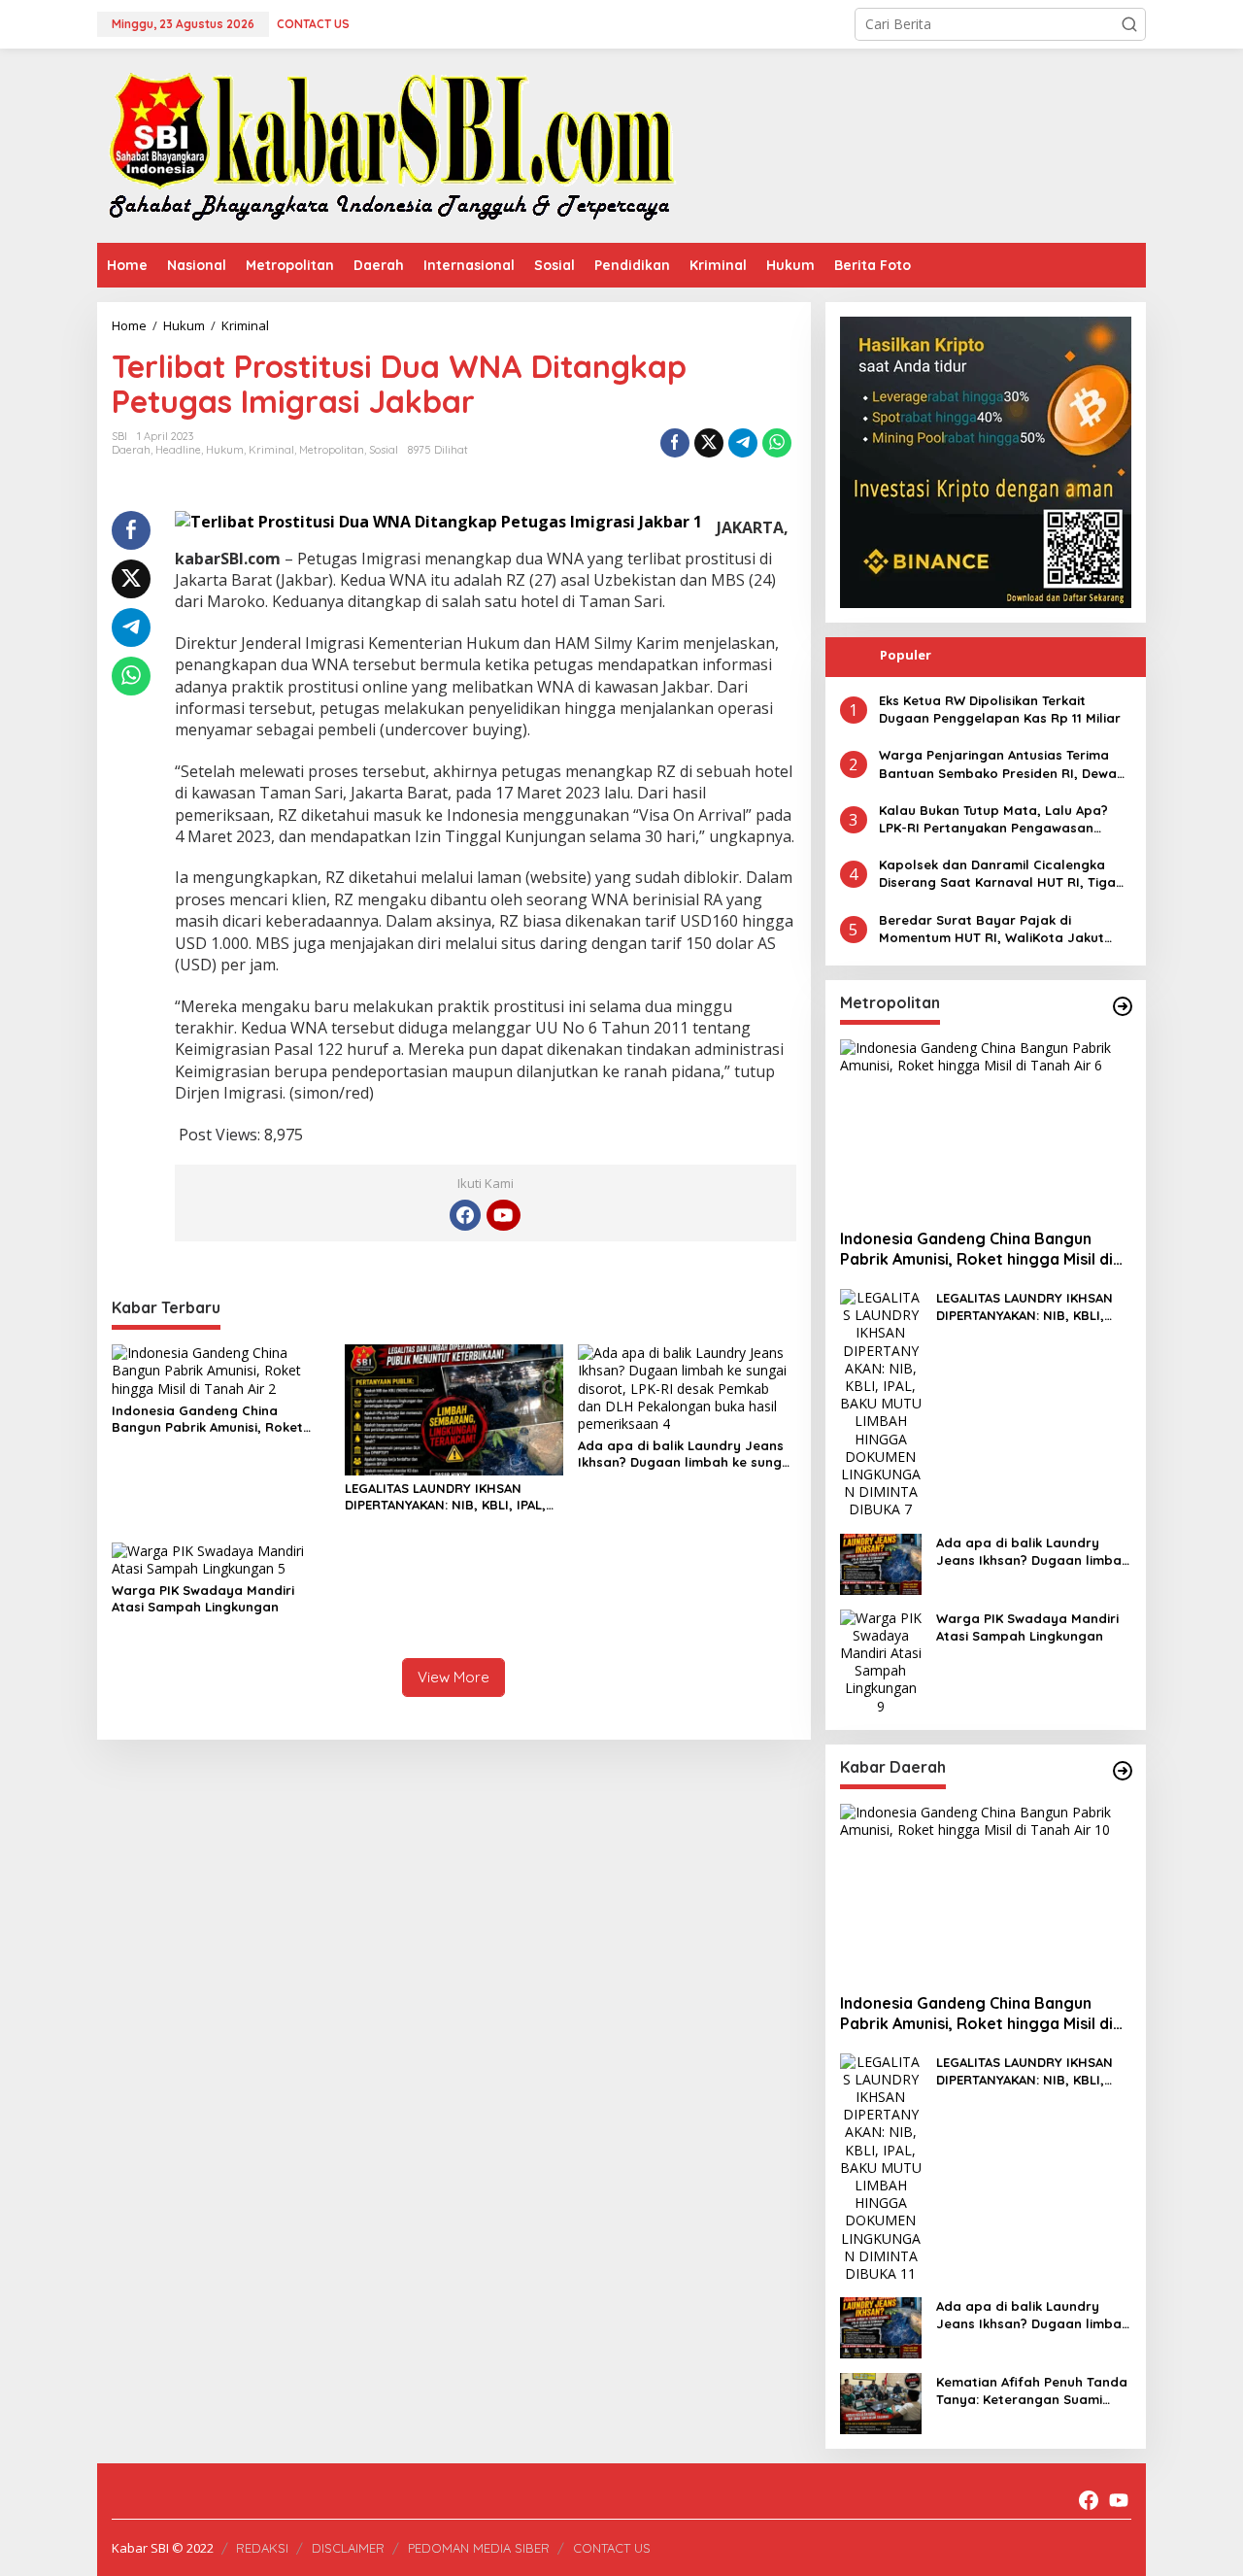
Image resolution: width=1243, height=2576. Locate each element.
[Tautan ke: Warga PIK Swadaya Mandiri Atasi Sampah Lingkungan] (881, 1661)
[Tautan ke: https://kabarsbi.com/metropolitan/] (1123, 1006)
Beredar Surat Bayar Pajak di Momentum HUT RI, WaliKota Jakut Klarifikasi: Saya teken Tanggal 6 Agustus (991, 929)
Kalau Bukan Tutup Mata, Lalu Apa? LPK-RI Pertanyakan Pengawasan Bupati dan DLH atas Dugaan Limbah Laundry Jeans (999, 819)
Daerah (131, 450)
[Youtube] (503, 1215)
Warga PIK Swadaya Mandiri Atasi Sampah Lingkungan (203, 1598)
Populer (906, 655)
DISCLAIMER (348, 2548)
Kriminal (271, 450)
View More (454, 1677)
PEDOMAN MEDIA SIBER (479, 2548)
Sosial (384, 450)
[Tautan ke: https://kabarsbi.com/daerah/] (1123, 1771)
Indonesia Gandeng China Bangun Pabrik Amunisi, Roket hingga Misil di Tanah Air (207, 1419)
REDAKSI (262, 2548)
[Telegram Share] (743, 443)
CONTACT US (612, 2548)
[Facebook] (465, 1215)
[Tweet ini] (709, 443)
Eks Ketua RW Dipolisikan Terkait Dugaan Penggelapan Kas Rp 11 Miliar (1000, 709)
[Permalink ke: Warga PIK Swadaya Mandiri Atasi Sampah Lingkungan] (221, 1559)
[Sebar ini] (675, 443)
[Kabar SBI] (391, 144)
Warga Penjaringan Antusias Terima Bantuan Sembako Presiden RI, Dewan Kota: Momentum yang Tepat (1002, 764)
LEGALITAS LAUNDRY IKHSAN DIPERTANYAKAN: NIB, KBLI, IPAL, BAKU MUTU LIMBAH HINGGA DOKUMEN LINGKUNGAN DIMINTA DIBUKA (447, 1497)
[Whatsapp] (777, 443)
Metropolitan (332, 450)
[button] (1129, 24)
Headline (178, 450)
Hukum (225, 450)
